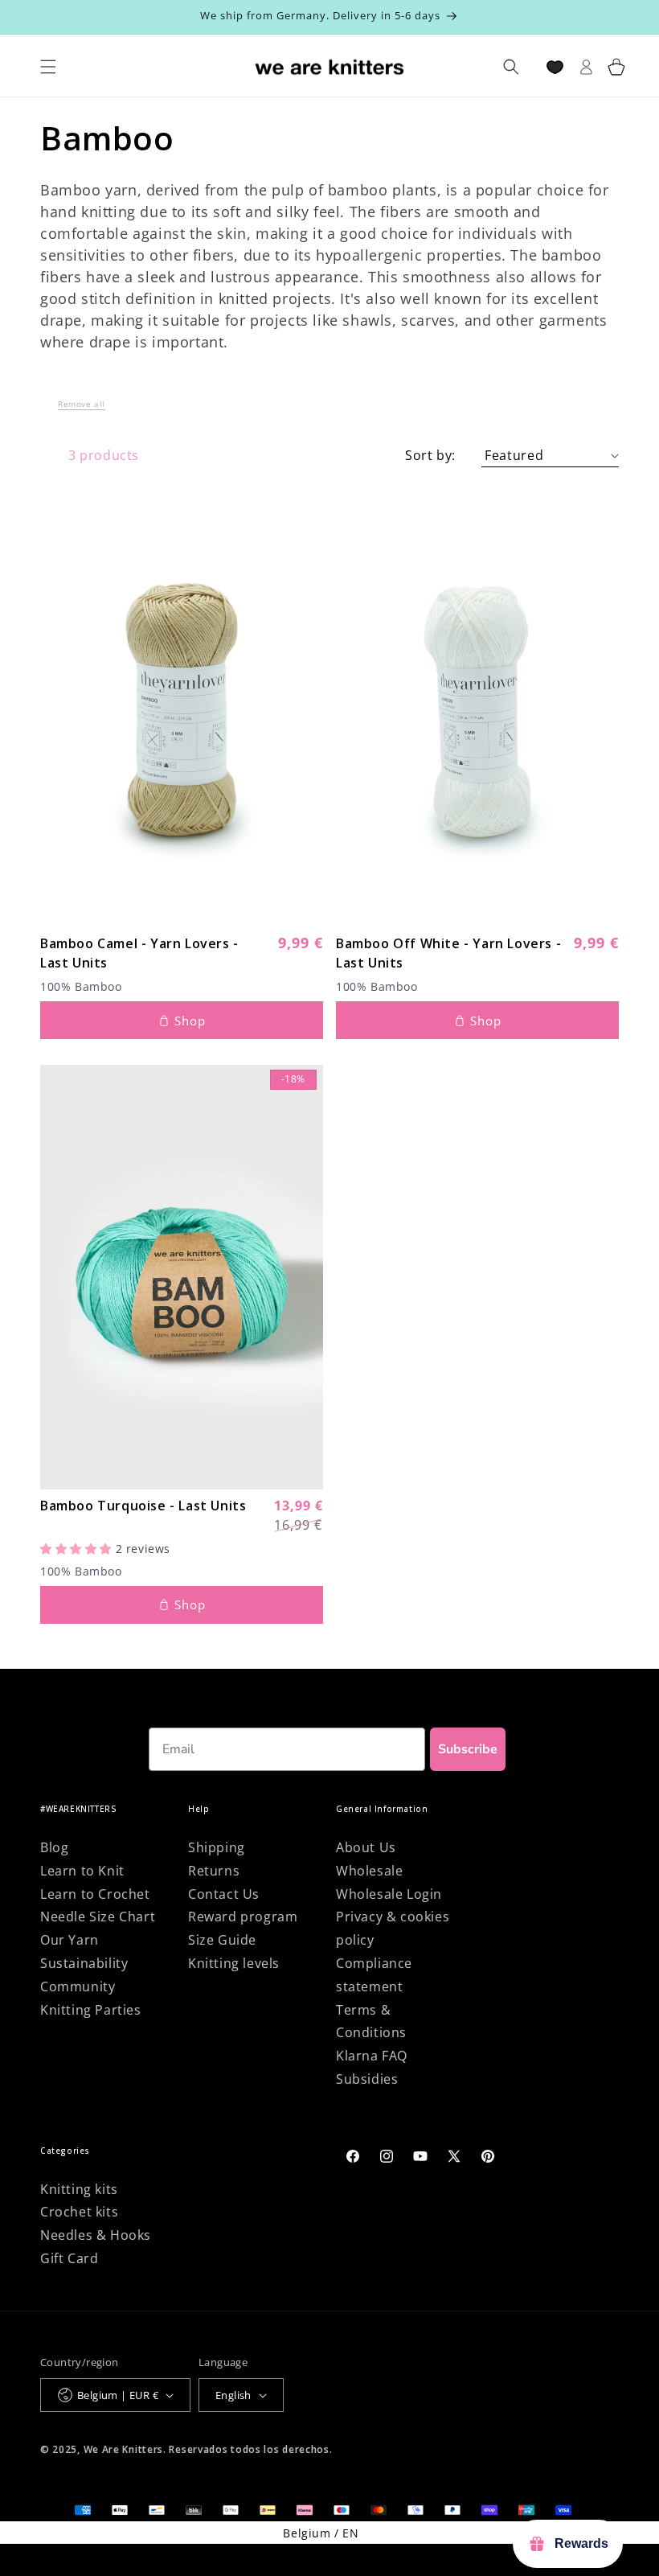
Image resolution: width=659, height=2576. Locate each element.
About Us (366, 1847)
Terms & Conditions (371, 2021)
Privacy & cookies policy (393, 1928)
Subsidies (367, 2079)
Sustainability (84, 1963)
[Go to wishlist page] (555, 67)
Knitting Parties (91, 2010)
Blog (54, 1847)
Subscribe (468, 1749)
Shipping (217, 1847)
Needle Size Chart (98, 1917)
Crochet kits (79, 2212)
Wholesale (369, 1871)
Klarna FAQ (372, 2056)
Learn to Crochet (95, 1894)
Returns (214, 1871)
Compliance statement (374, 1975)
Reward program (243, 1917)
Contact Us (224, 1894)
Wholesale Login (389, 1894)
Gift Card (69, 2258)
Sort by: (430, 455)
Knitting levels (234, 1963)
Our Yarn (70, 1940)
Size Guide (222, 1940)
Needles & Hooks (96, 2235)
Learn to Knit (82, 1871)
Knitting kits (79, 2189)
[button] (82, 408)
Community (78, 1986)
